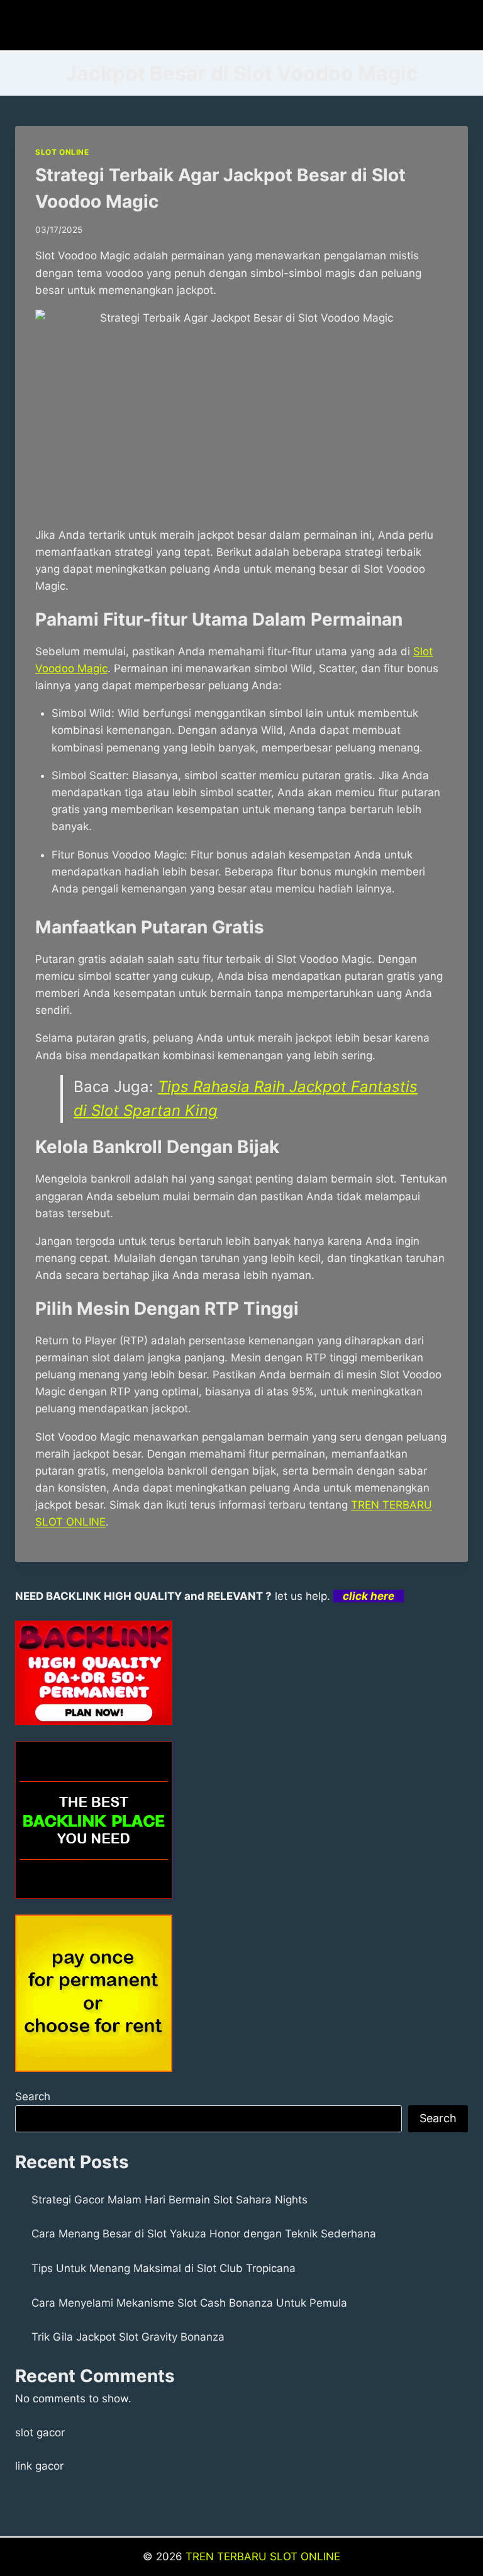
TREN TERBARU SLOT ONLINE (263, 2556)
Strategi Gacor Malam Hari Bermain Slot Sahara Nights (169, 2200)
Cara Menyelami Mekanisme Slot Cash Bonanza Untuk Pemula (189, 2303)
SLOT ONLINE (62, 152)
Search (33, 2096)
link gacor (39, 2466)
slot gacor (40, 2433)
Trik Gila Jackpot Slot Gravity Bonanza (128, 2337)
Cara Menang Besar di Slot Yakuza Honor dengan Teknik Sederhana (204, 2234)
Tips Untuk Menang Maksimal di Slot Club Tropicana (164, 2268)
